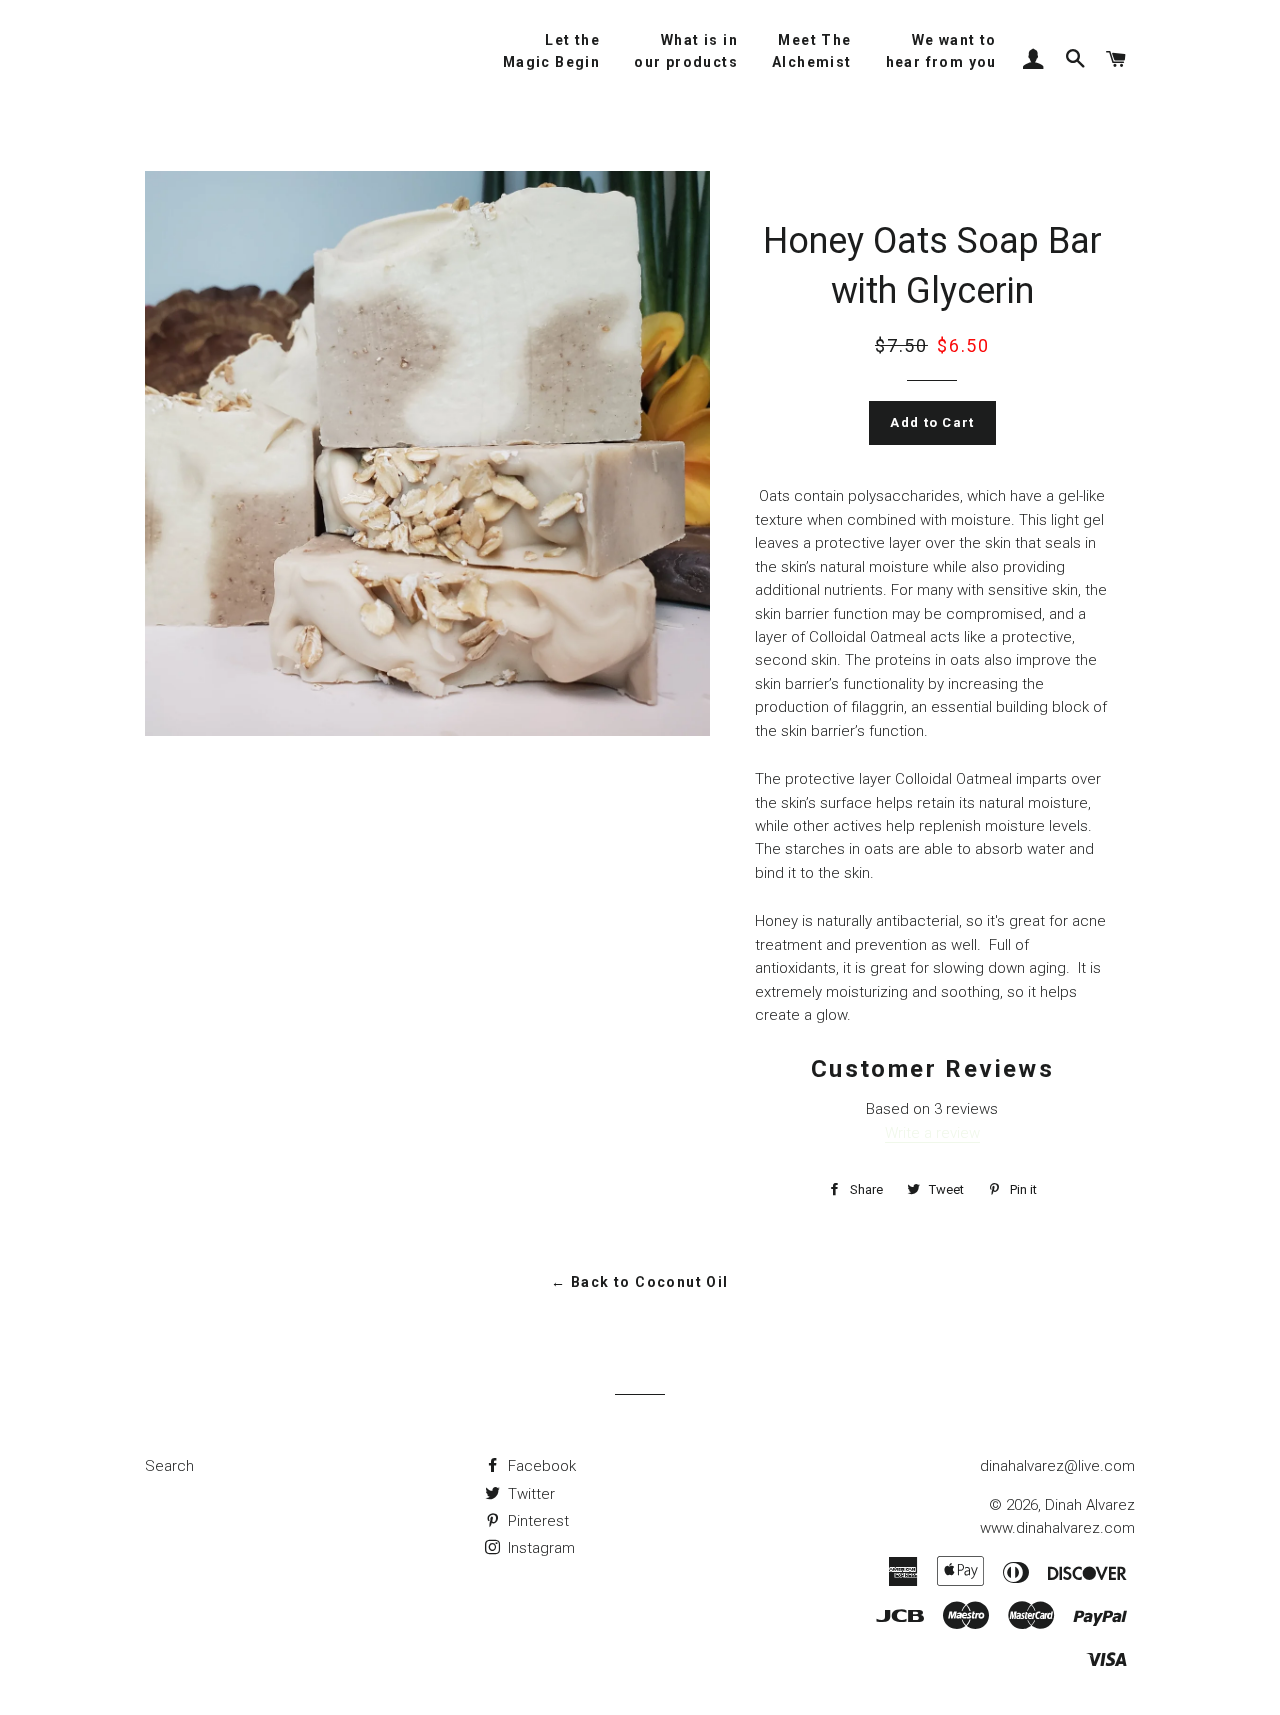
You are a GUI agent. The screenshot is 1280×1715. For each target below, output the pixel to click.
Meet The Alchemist (812, 51)
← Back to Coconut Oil (639, 1282)
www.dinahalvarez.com (1057, 1528)
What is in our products (686, 51)
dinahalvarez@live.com (1057, 1466)
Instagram (539, 1548)
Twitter (529, 1494)
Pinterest (536, 1521)
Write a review (932, 1133)
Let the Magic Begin (551, 51)
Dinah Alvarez (1090, 1505)
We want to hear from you (941, 51)
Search (169, 1466)
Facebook (540, 1466)
